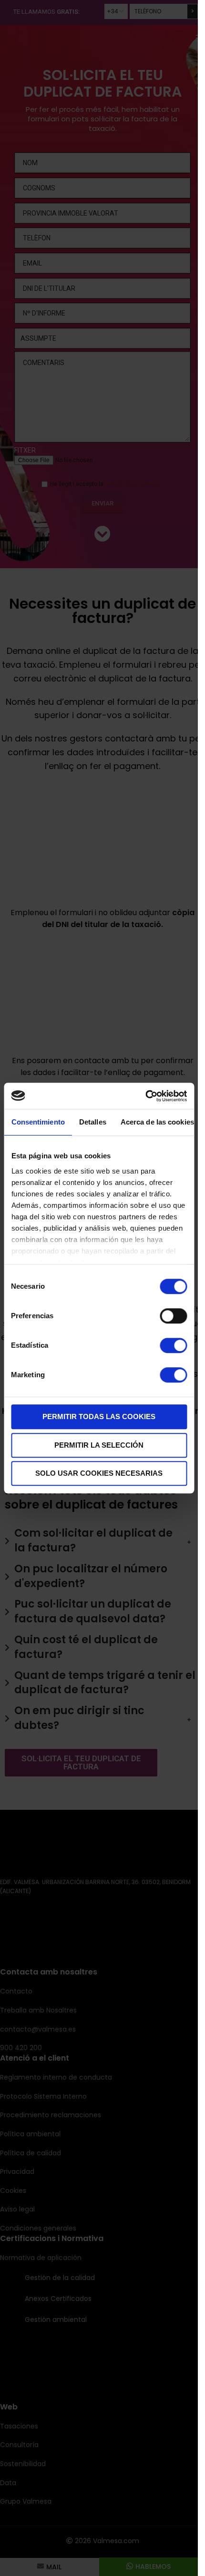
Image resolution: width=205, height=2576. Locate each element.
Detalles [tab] (92, 1122)
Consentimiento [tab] (38, 1122)
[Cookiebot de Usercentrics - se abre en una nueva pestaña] (145, 1096)
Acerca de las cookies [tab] (157, 1122)
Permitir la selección (99, 1445)
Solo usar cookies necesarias (99, 1473)
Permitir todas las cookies (99, 1416)
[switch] (173, 1316)
